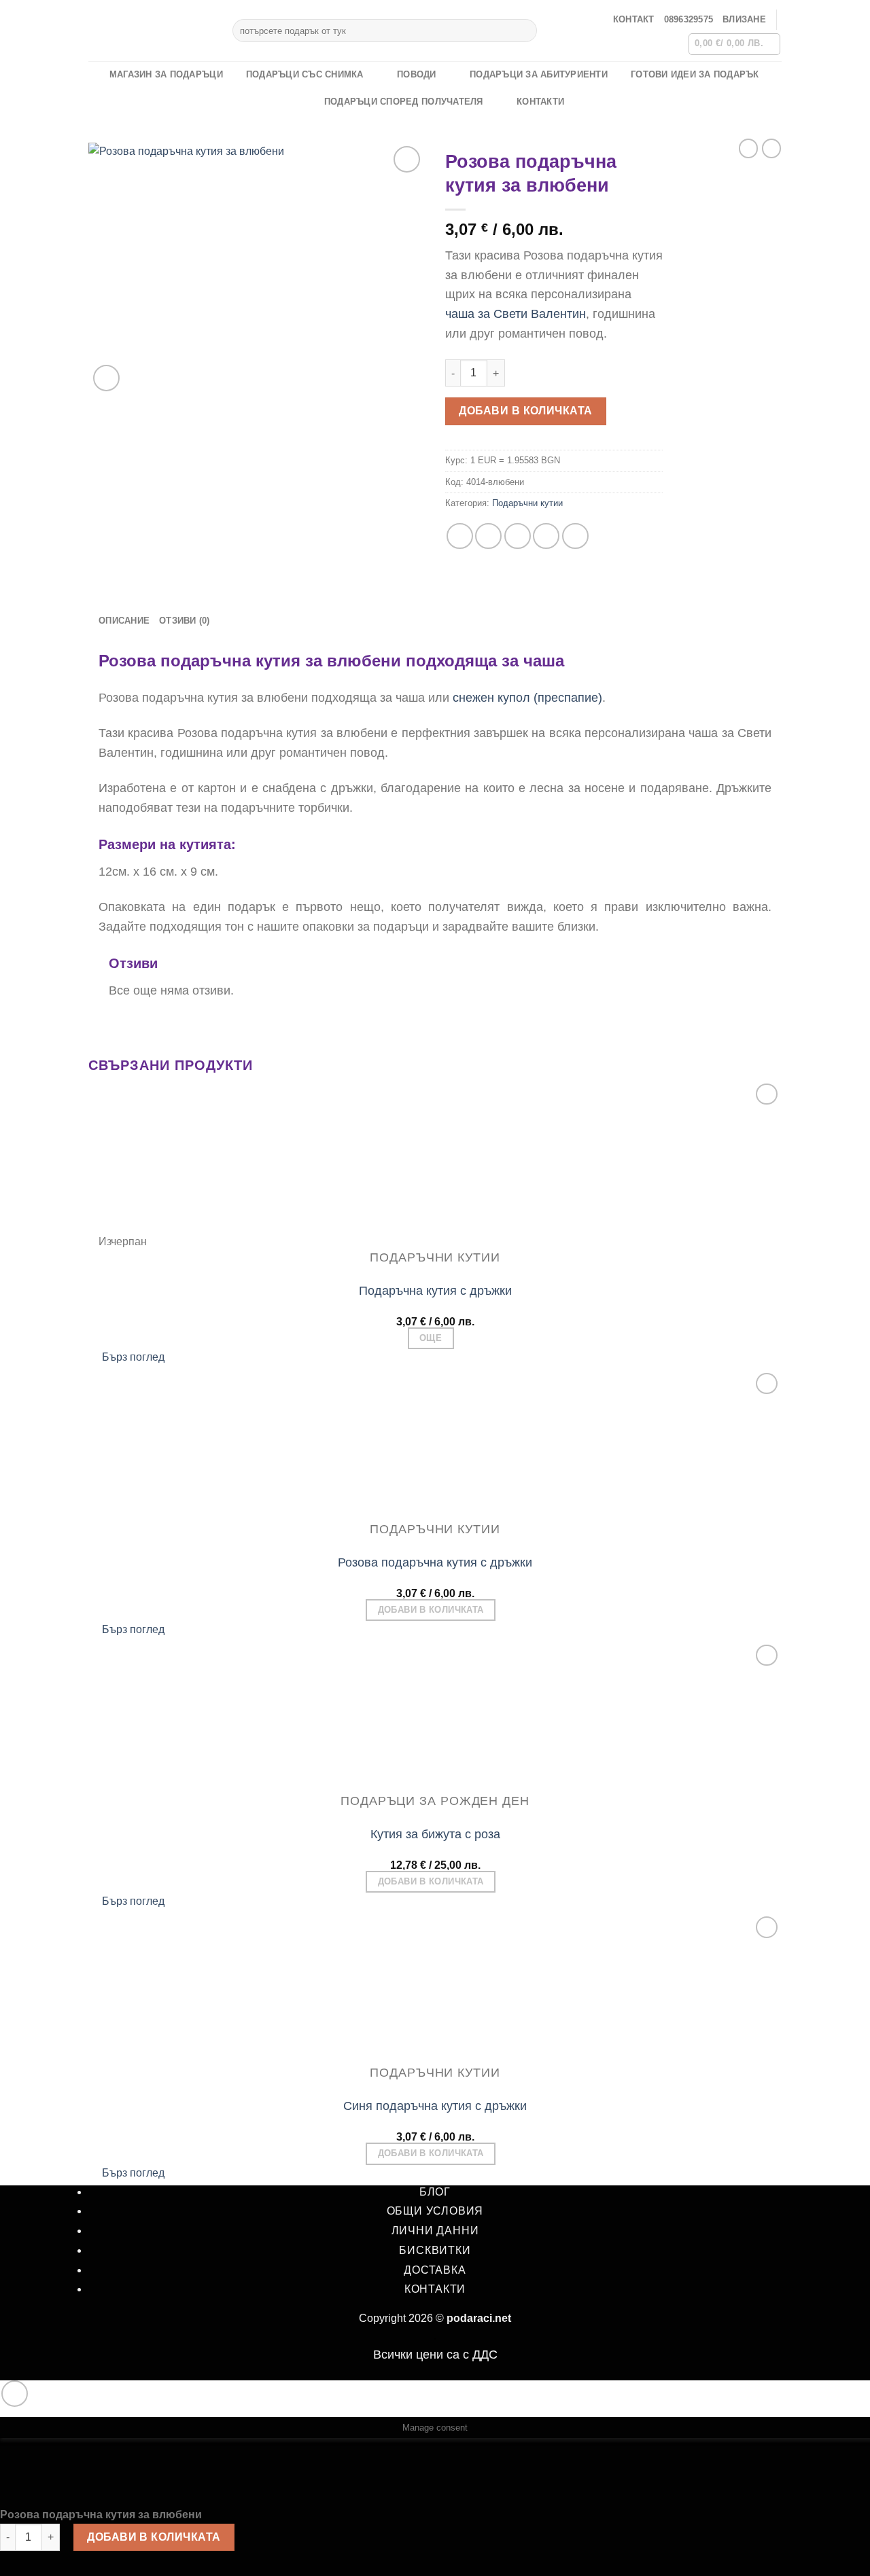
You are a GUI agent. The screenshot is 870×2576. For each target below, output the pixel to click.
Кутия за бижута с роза (435, 1834)
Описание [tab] (124, 621)
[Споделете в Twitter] (488, 536)
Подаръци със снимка (305, 74)
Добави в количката (526, 411)
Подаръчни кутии (527, 503)
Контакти (540, 102)
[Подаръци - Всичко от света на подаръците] (150, 31)
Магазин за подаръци (166, 74)
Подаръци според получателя (404, 102)
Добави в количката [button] (431, 1610)
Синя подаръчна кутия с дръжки (435, 2106)
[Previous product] (771, 148)
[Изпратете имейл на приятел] (518, 536)
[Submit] (524, 31)
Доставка (435, 2270)
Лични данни (435, 2231)
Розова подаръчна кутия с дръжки (435, 1562)
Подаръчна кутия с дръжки (435, 1291)
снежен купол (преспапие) (527, 698)
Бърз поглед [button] (133, 1357)
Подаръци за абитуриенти (539, 74)
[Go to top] (15, 2394)
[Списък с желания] (407, 159)
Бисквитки (435, 2250)
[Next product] (748, 148)
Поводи (417, 74)
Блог (435, 2192)
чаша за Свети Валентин (516, 314)
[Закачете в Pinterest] (546, 536)
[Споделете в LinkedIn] (575, 536)
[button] (744, 20)
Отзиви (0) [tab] (185, 621)
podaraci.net (479, 2318)
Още (431, 1338)
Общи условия (435, 2211)
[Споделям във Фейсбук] (460, 536)
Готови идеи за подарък (695, 74)
